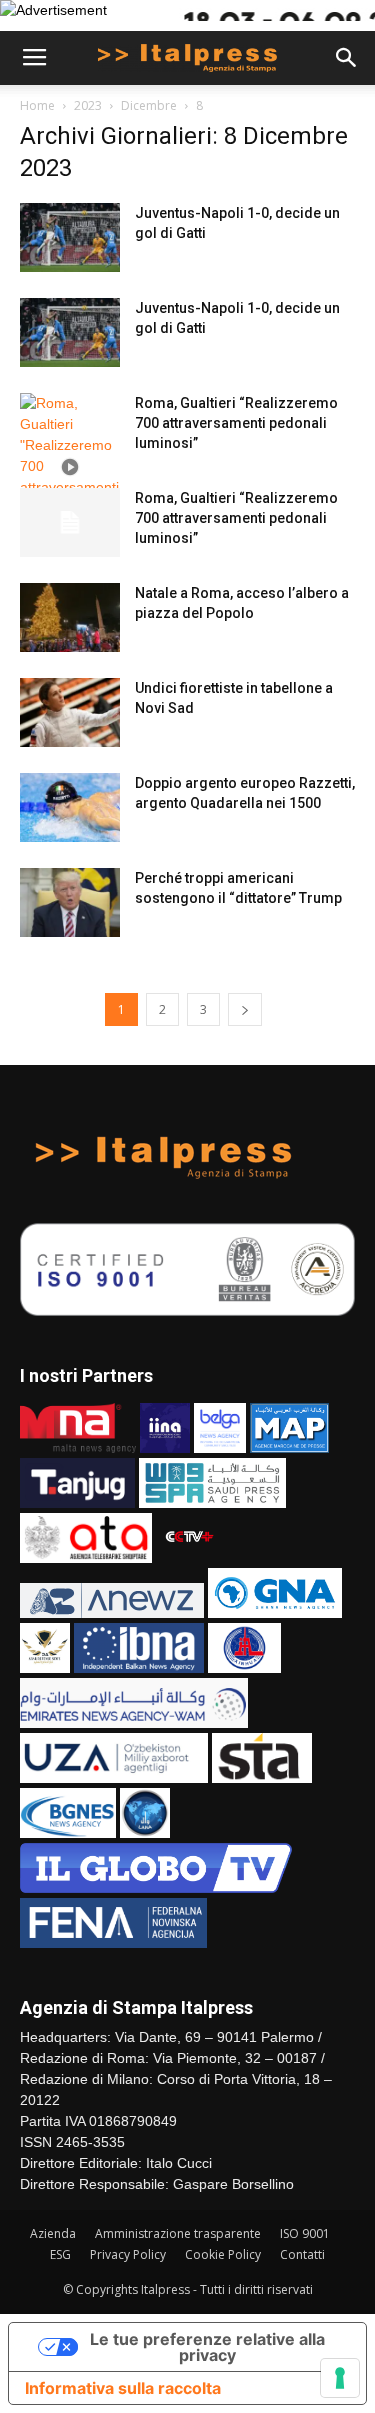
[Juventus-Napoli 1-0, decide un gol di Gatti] (70, 237)
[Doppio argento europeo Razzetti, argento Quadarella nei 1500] (70, 807)
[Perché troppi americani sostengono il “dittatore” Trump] (70, 902)
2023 (88, 105)
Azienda (53, 2233)
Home (37, 105)
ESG (60, 2254)
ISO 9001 (305, 2233)
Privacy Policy (128, 2254)
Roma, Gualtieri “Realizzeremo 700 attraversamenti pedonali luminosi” (236, 423)
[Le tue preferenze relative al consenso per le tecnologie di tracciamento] (340, 2378)
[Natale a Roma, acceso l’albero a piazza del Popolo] (70, 617)
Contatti (302, 2254)
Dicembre (149, 105)
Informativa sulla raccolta (123, 2388)
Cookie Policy (223, 2254)
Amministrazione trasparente (178, 2233)
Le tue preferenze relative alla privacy (207, 2347)
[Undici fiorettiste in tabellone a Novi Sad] (70, 712)
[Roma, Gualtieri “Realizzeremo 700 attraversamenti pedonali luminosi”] (70, 466)
